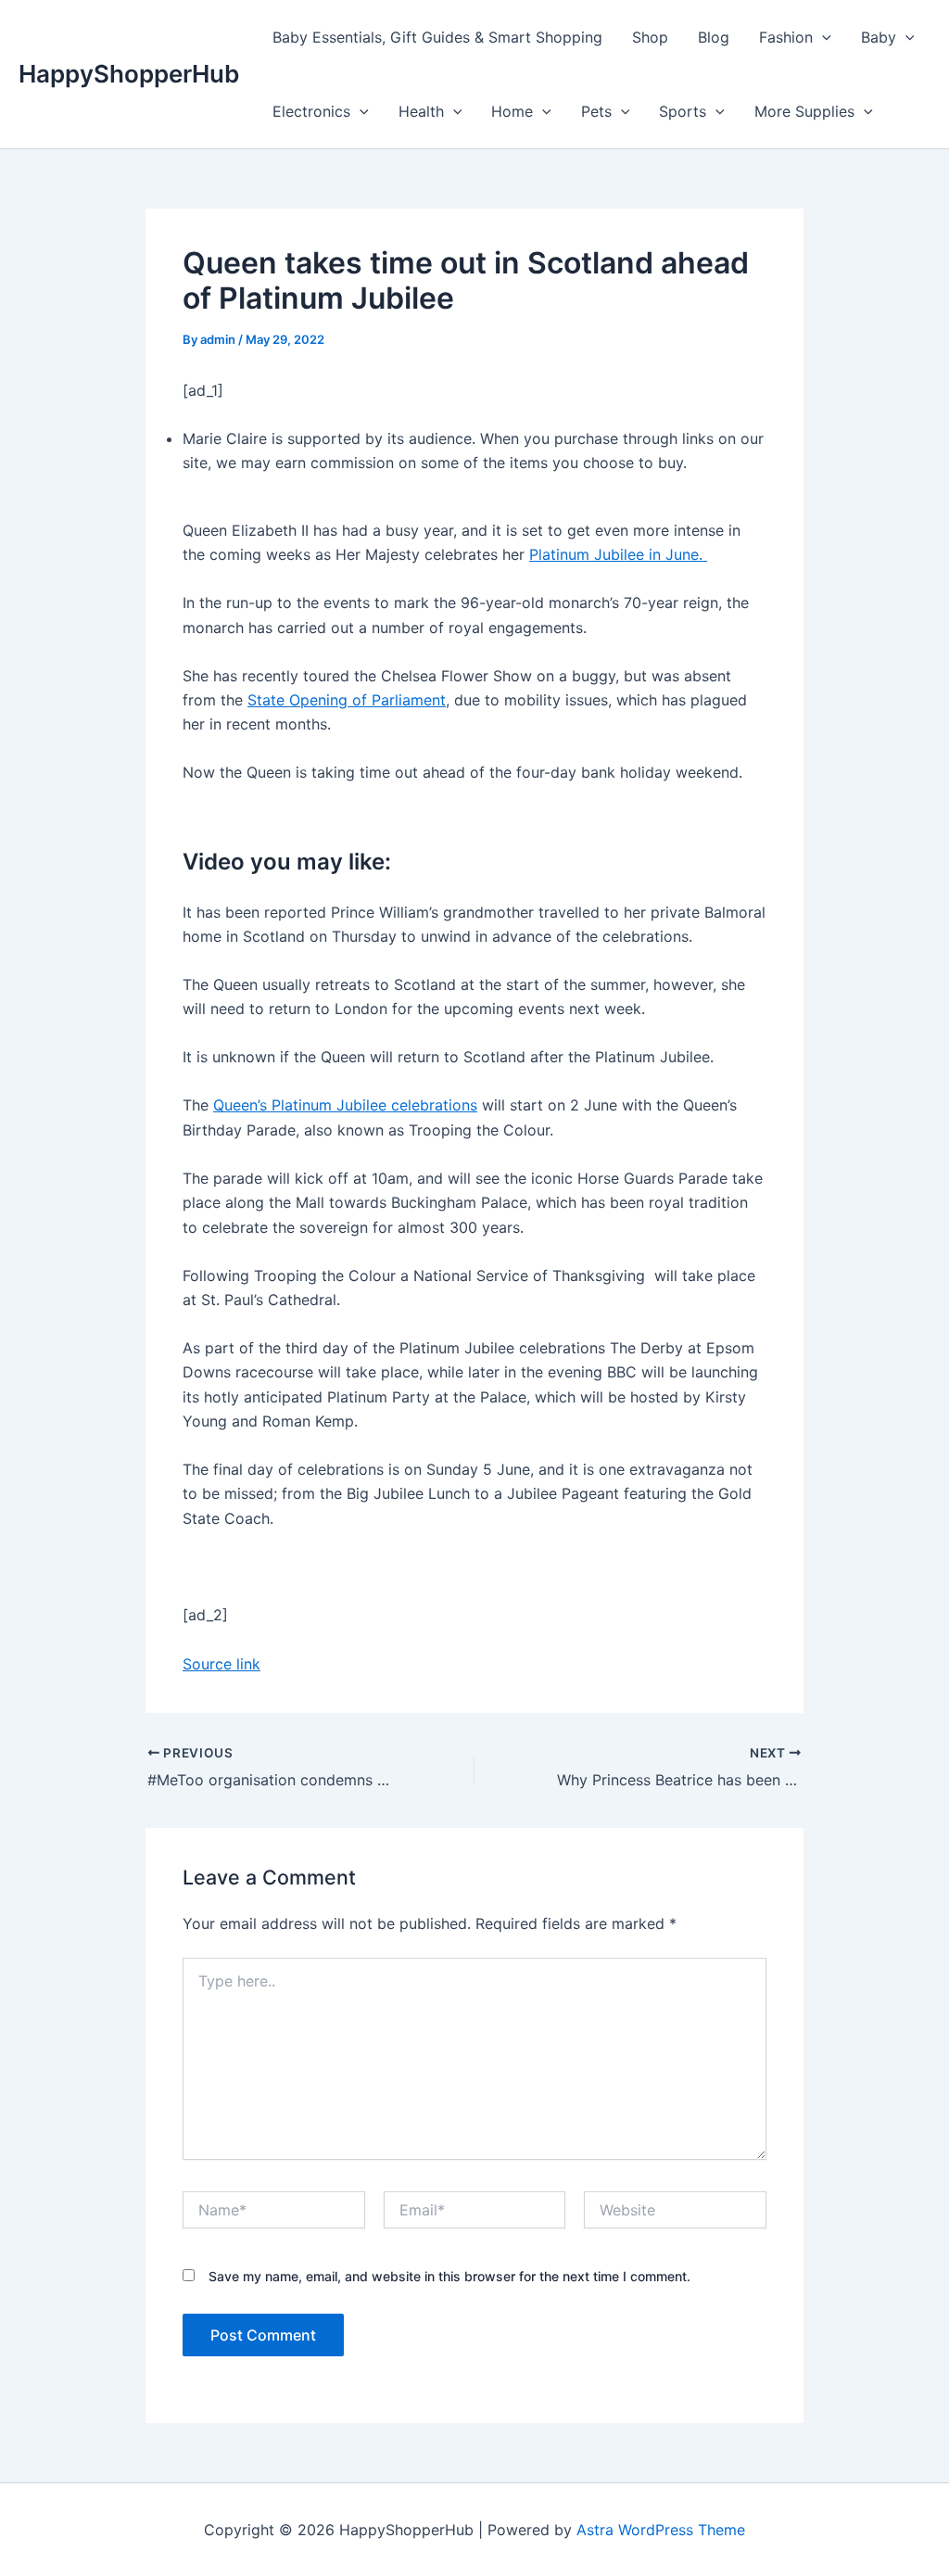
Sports (683, 111)
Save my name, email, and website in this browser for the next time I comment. (449, 2276)
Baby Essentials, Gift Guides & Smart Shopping (437, 37)
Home (512, 111)
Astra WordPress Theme (661, 2530)
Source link (221, 1664)
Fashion (786, 37)
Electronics (311, 111)
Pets (596, 111)
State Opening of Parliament (347, 700)
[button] (822, 37)
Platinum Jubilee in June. (618, 554)
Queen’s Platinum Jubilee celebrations (345, 1105)
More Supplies (804, 111)
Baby (879, 37)
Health (421, 111)
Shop (650, 37)
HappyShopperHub (129, 74)
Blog (714, 37)
